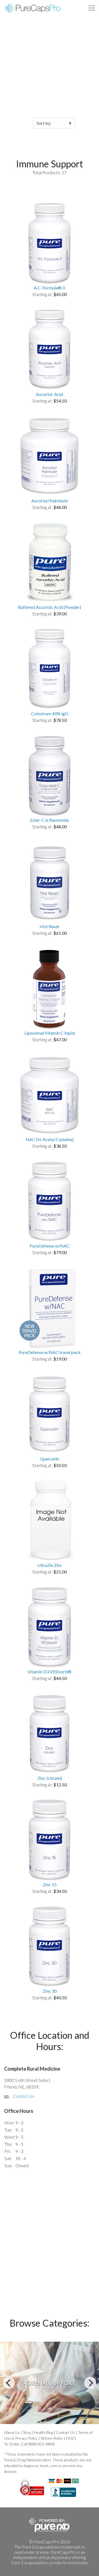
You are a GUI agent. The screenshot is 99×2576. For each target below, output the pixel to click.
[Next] (90, 2383)
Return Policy (52, 2438)
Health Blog (44, 2432)
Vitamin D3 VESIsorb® (50, 1672)
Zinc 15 (50, 1884)
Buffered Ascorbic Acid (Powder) (50, 607)
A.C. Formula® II (50, 288)
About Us (12, 2432)
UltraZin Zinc (50, 1565)
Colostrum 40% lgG (50, 713)
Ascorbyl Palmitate (50, 501)
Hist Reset (50, 926)
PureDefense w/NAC (50, 1246)
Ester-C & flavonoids (50, 820)
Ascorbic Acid (50, 394)
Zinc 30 (50, 1991)
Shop (27, 2432)
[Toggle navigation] (92, 8)
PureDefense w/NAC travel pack (50, 1352)
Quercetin (50, 1459)
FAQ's (71, 2438)
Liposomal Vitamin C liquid (50, 1033)
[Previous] (9, 2383)
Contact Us (24, 2096)
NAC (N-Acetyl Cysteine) (50, 1139)
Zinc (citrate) (50, 1778)
